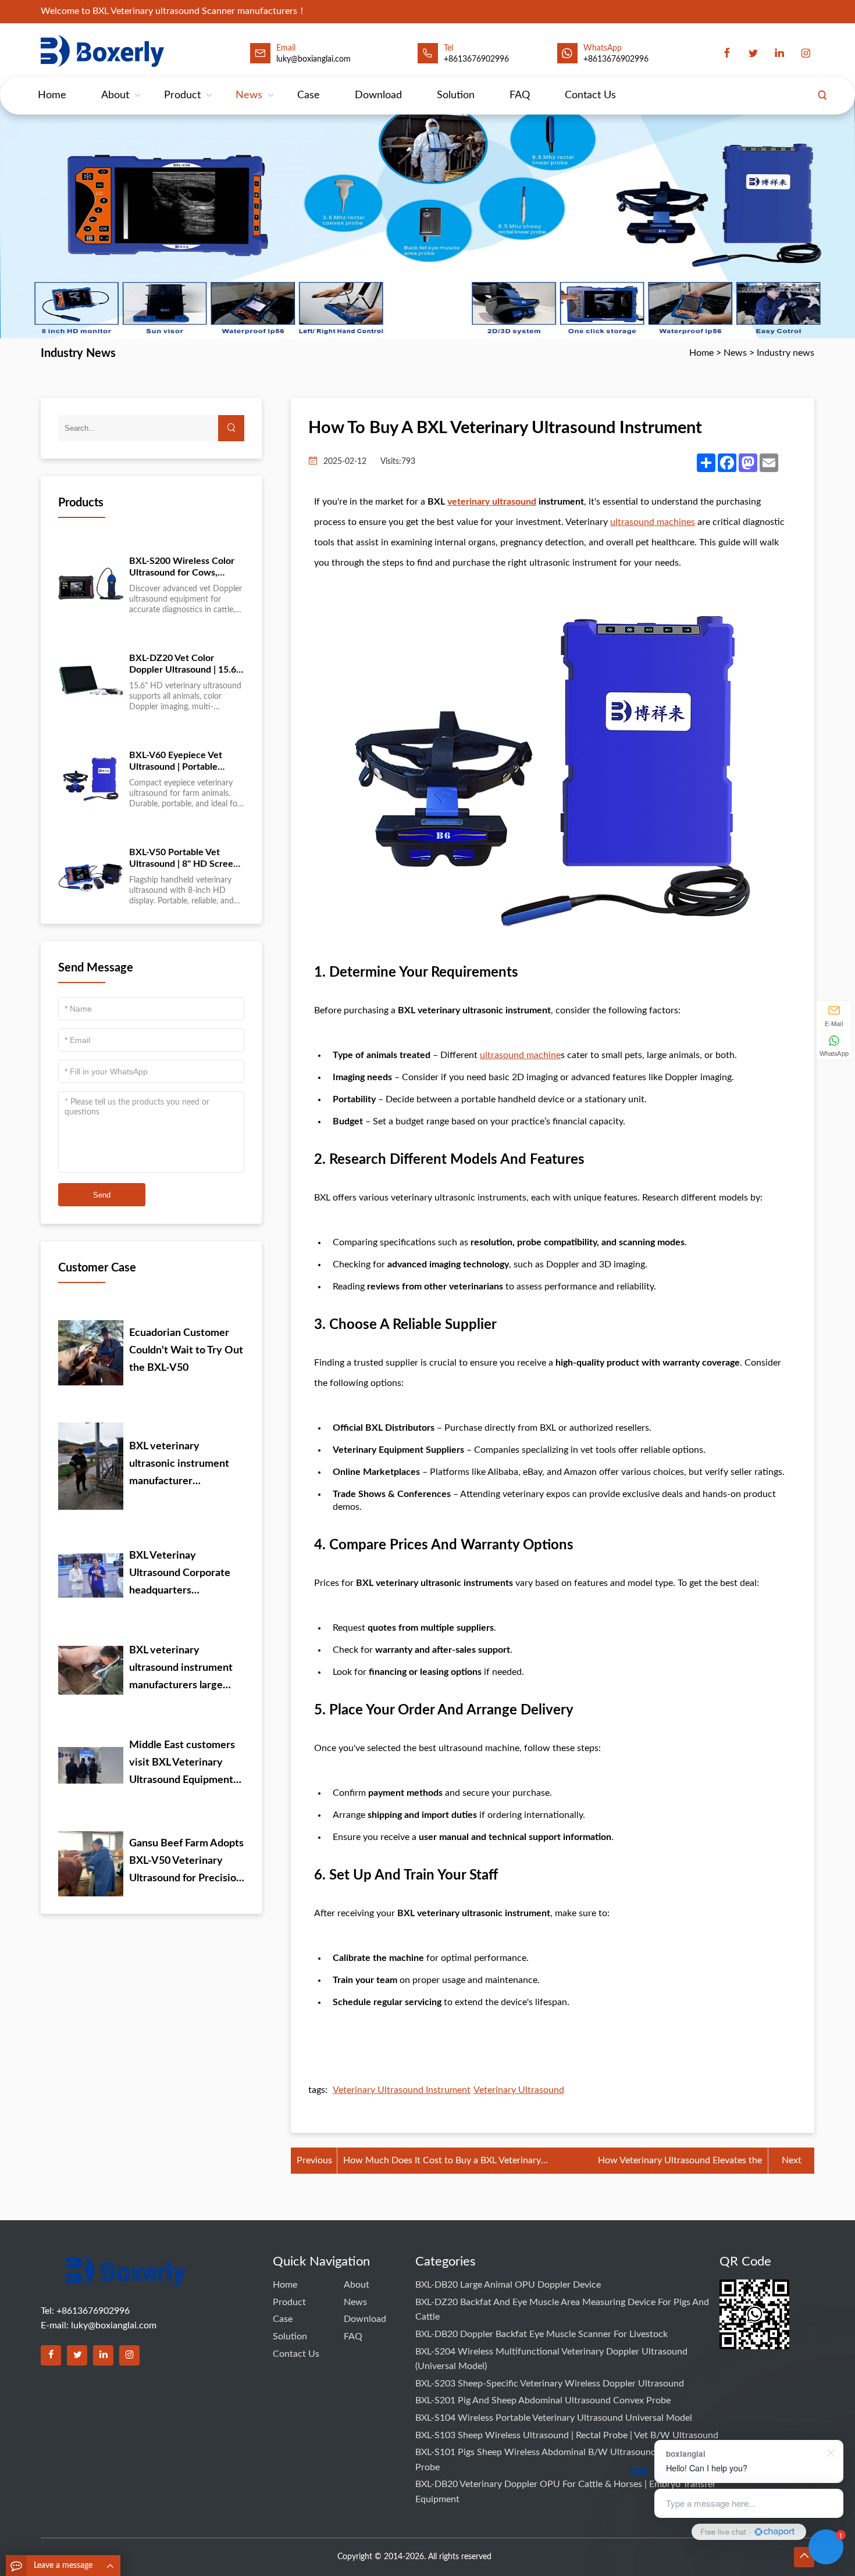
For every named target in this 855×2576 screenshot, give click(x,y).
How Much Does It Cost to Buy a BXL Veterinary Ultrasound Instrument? (442, 2162)
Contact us (590, 95)
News (249, 95)
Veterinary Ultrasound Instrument (402, 2090)
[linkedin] (779, 53)
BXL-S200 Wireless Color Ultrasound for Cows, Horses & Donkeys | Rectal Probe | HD (184, 567)
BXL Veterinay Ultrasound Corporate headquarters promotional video (180, 1575)
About (115, 95)
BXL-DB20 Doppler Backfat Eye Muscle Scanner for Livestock (541, 2334)
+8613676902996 (476, 59)
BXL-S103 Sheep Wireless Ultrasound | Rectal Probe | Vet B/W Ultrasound (567, 2435)
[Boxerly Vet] (105, 51)
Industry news (785, 353)
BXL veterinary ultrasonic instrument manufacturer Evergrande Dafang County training (179, 1466)
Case (309, 95)
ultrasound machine (520, 1055)
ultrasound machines (653, 522)
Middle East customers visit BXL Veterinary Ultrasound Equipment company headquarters (183, 1764)
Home (52, 95)
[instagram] (806, 53)
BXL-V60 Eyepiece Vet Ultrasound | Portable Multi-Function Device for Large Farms (183, 762)
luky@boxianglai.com (114, 2325)
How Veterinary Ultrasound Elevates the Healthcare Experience (680, 2162)
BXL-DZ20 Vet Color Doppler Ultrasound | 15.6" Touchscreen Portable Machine (184, 664)
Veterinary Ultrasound (519, 2090)
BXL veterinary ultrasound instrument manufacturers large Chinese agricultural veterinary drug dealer (181, 1670)
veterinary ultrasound (492, 502)
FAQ (520, 95)
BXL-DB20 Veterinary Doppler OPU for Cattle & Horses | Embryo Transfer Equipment (566, 2492)
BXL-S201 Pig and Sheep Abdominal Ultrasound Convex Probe (543, 2400)
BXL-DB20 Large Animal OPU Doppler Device (508, 2285)
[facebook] (727, 53)
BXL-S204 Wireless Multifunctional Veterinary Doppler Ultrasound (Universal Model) (551, 2359)
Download (378, 95)
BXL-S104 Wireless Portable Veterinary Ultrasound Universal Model (554, 2418)
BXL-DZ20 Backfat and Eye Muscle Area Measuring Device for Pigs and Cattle (562, 2310)
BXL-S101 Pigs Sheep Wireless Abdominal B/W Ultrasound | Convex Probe (555, 2460)
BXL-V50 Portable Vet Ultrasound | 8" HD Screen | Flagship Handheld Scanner (186, 859)
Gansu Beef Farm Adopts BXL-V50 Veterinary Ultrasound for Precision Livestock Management (186, 1863)
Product (182, 95)
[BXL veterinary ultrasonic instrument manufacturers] (126, 2278)
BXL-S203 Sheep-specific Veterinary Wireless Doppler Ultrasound (550, 2384)
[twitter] (753, 53)
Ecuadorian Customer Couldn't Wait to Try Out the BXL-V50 (186, 1350)
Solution (456, 95)
